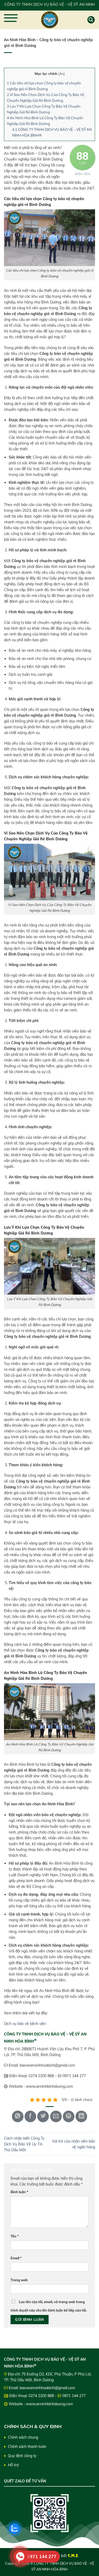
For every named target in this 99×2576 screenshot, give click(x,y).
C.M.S (73, 2555)
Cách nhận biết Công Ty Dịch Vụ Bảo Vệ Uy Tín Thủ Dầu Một (24, 2144)
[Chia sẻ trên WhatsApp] (18, 2116)
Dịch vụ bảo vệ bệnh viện (25, 2024)
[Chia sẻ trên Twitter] (43, 2116)
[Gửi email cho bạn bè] (56, 2116)
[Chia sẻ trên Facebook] (30, 2116)
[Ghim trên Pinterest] (69, 2116)
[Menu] (13, 21)
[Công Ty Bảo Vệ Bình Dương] (50, 20)
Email (16, 2258)
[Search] (91, 20)
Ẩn (62, 74)
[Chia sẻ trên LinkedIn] (81, 2116)
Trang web (19, 2280)
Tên (15, 2236)
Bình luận (19, 2192)
